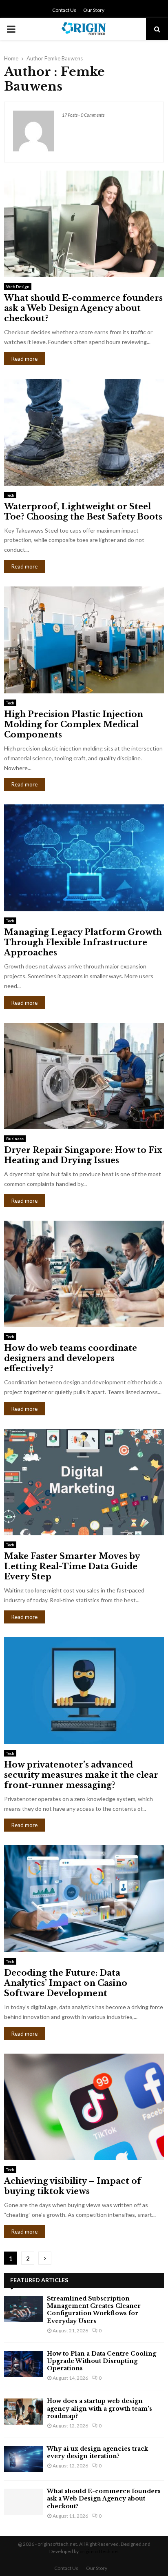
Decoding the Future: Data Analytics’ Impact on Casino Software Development (66, 1983)
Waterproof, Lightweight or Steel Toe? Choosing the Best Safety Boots (83, 512)
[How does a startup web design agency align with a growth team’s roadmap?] (23, 2411)
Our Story (94, 10)
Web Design (18, 286)
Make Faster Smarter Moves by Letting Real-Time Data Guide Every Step (72, 1566)
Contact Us (64, 10)
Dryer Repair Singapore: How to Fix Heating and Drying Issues (83, 1155)
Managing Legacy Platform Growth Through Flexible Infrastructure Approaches (83, 942)
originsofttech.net (99, 2551)
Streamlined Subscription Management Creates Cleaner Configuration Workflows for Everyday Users (94, 2310)
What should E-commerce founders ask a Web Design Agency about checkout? (83, 308)
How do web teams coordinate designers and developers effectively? (71, 1358)
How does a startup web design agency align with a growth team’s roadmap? (99, 2408)
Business (15, 1139)
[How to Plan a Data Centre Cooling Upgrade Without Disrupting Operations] (23, 2364)
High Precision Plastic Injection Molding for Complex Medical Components (74, 724)
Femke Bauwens (64, 58)
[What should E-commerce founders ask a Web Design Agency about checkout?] (23, 2502)
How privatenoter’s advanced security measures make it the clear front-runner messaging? (81, 1775)
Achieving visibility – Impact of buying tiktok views (73, 2186)
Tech (10, 495)
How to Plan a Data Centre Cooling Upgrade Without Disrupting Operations (102, 2361)
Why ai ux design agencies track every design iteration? (97, 2452)
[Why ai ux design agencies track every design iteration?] (23, 2459)
